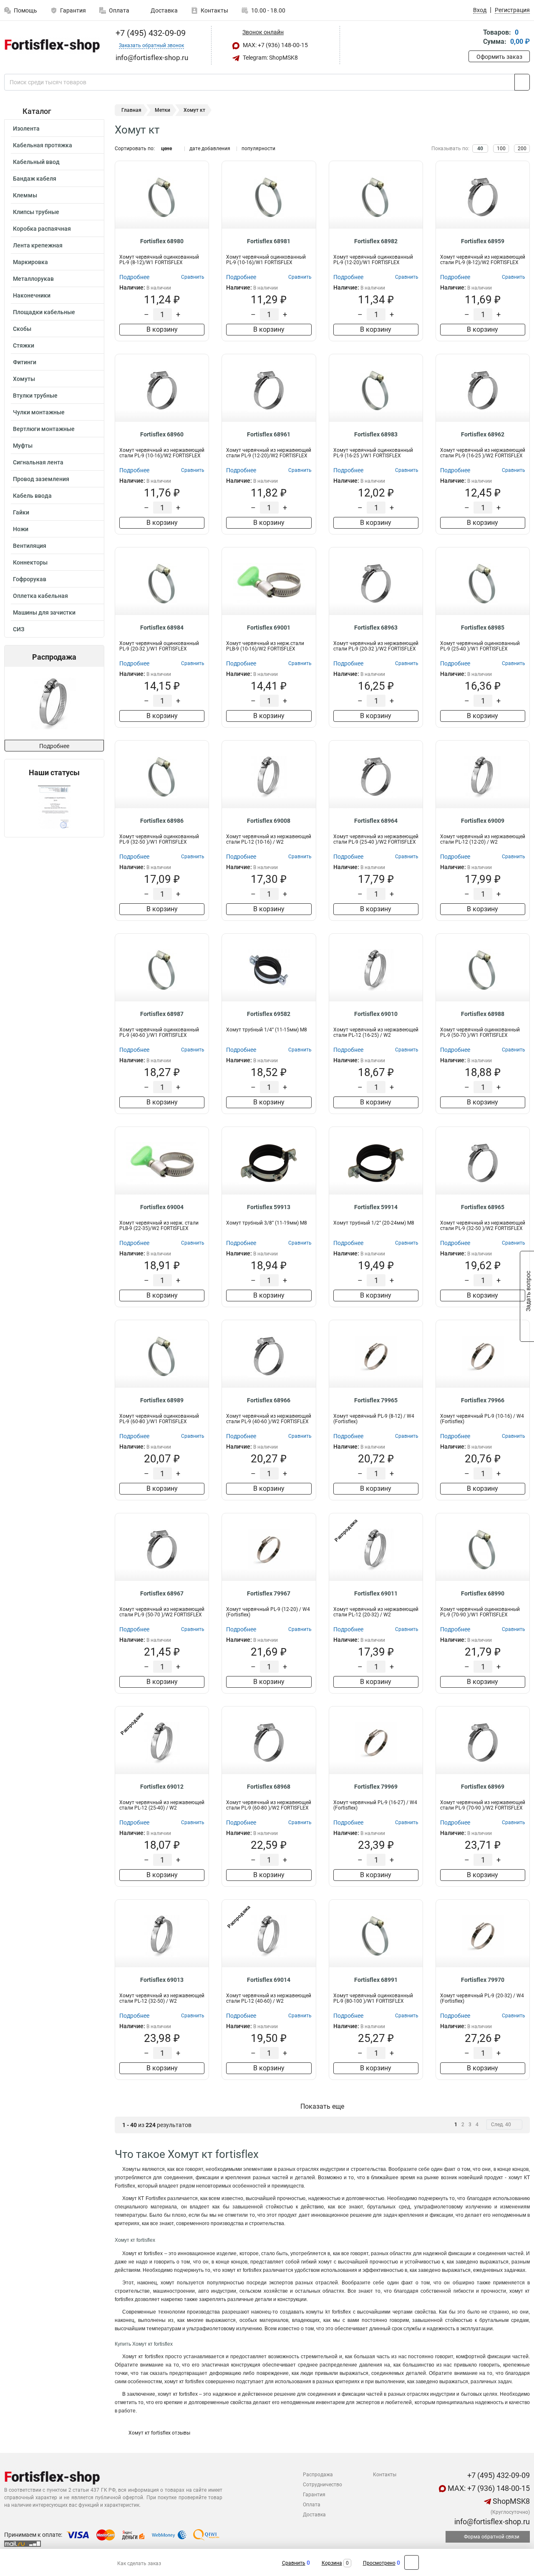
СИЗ (19, 629)
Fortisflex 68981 (269, 241)
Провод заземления (41, 479)
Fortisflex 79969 (376, 1787)
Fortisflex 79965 (376, 1400)
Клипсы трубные (36, 212)
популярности (258, 149)
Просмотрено (379, 2563)
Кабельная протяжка (43, 145)
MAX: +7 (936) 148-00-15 (275, 45)
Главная (131, 110)
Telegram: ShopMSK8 (270, 58)
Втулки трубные (35, 396)
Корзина (332, 2563)
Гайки (21, 512)
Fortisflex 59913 (269, 1207)
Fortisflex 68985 (483, 628)
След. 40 (501, 2125)
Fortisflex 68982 (376, 241)
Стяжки (24, 345)
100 (501, 149)
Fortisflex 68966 (269, 1400)
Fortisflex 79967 (269, 1593)
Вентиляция (30, 546)
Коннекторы (30, 562)
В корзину (162, 329)
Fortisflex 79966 (483, 1400)
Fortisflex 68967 (162, 1593)
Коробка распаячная (42, 229)
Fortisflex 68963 (376, 628)
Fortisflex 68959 (483, 241)
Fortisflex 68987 (162, 1014)
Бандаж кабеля (35, 179)
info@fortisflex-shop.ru (491, 2522)
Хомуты (24, 379)
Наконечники (32, 295)
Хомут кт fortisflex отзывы (159, 2433)
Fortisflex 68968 (269, 1787)
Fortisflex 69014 (269, 1980)
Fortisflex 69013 (162, 1980)
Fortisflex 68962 (483, 434)
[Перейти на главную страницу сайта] (51, 45)
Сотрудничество (322, 2485)
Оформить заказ (499, 57)
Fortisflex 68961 (269, 434)
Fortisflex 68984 (162, 628)
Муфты (23, 446)
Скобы (22, 329)
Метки (162, 110)
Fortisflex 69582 (269, 1014)
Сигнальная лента (38, 462)
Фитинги (25, 362)
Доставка (164, 10)
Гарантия (73, 10)
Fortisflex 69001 (269, 628)
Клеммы (25, 195)
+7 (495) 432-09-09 (150, 33)
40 (480, 149)
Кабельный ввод (36, 162)
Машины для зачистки (44, 612)
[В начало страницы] (412, 2562)
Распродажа (318, 2475)
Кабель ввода (32, 496)
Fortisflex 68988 (483, 1014)
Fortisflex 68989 (162, 1400)
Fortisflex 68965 (483, 1207)
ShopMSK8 (510, 2501)
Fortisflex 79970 (483, 1980)
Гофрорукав (30, 579)
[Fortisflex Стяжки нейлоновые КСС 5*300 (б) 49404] (66, 703)
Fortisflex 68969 (483, 1787)
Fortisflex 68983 (376, 434)
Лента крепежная (38, 245)
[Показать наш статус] (54, 807)
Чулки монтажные (39, 412)
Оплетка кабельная (40, 596)
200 (522, 149)
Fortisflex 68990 (483, 1593)
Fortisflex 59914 (376, 1207)
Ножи (21, 529)
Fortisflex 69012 (162, 1787)
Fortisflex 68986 (162, 821)
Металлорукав (33, 279)
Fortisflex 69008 (269, 821)
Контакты (214, 10)
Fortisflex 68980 (162, 241)
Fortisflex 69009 (483, 821)
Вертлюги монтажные (44, 429)
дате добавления (210, 149)
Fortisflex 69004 (162, 1207)
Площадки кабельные (44, 312)
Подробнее (54, 746)
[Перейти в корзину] (474, 38)
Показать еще (322, 2106)
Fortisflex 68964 (376, 821)
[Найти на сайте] (522, 82)
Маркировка (30, 262)
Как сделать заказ (139, 2563)
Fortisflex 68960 (162, 434)
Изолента (26, 129)
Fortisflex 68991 (376, 1980)
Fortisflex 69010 (376, 1014)
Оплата (119, 10)
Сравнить (294, 2563)
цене (166, 149)
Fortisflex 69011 (376, 1593)
